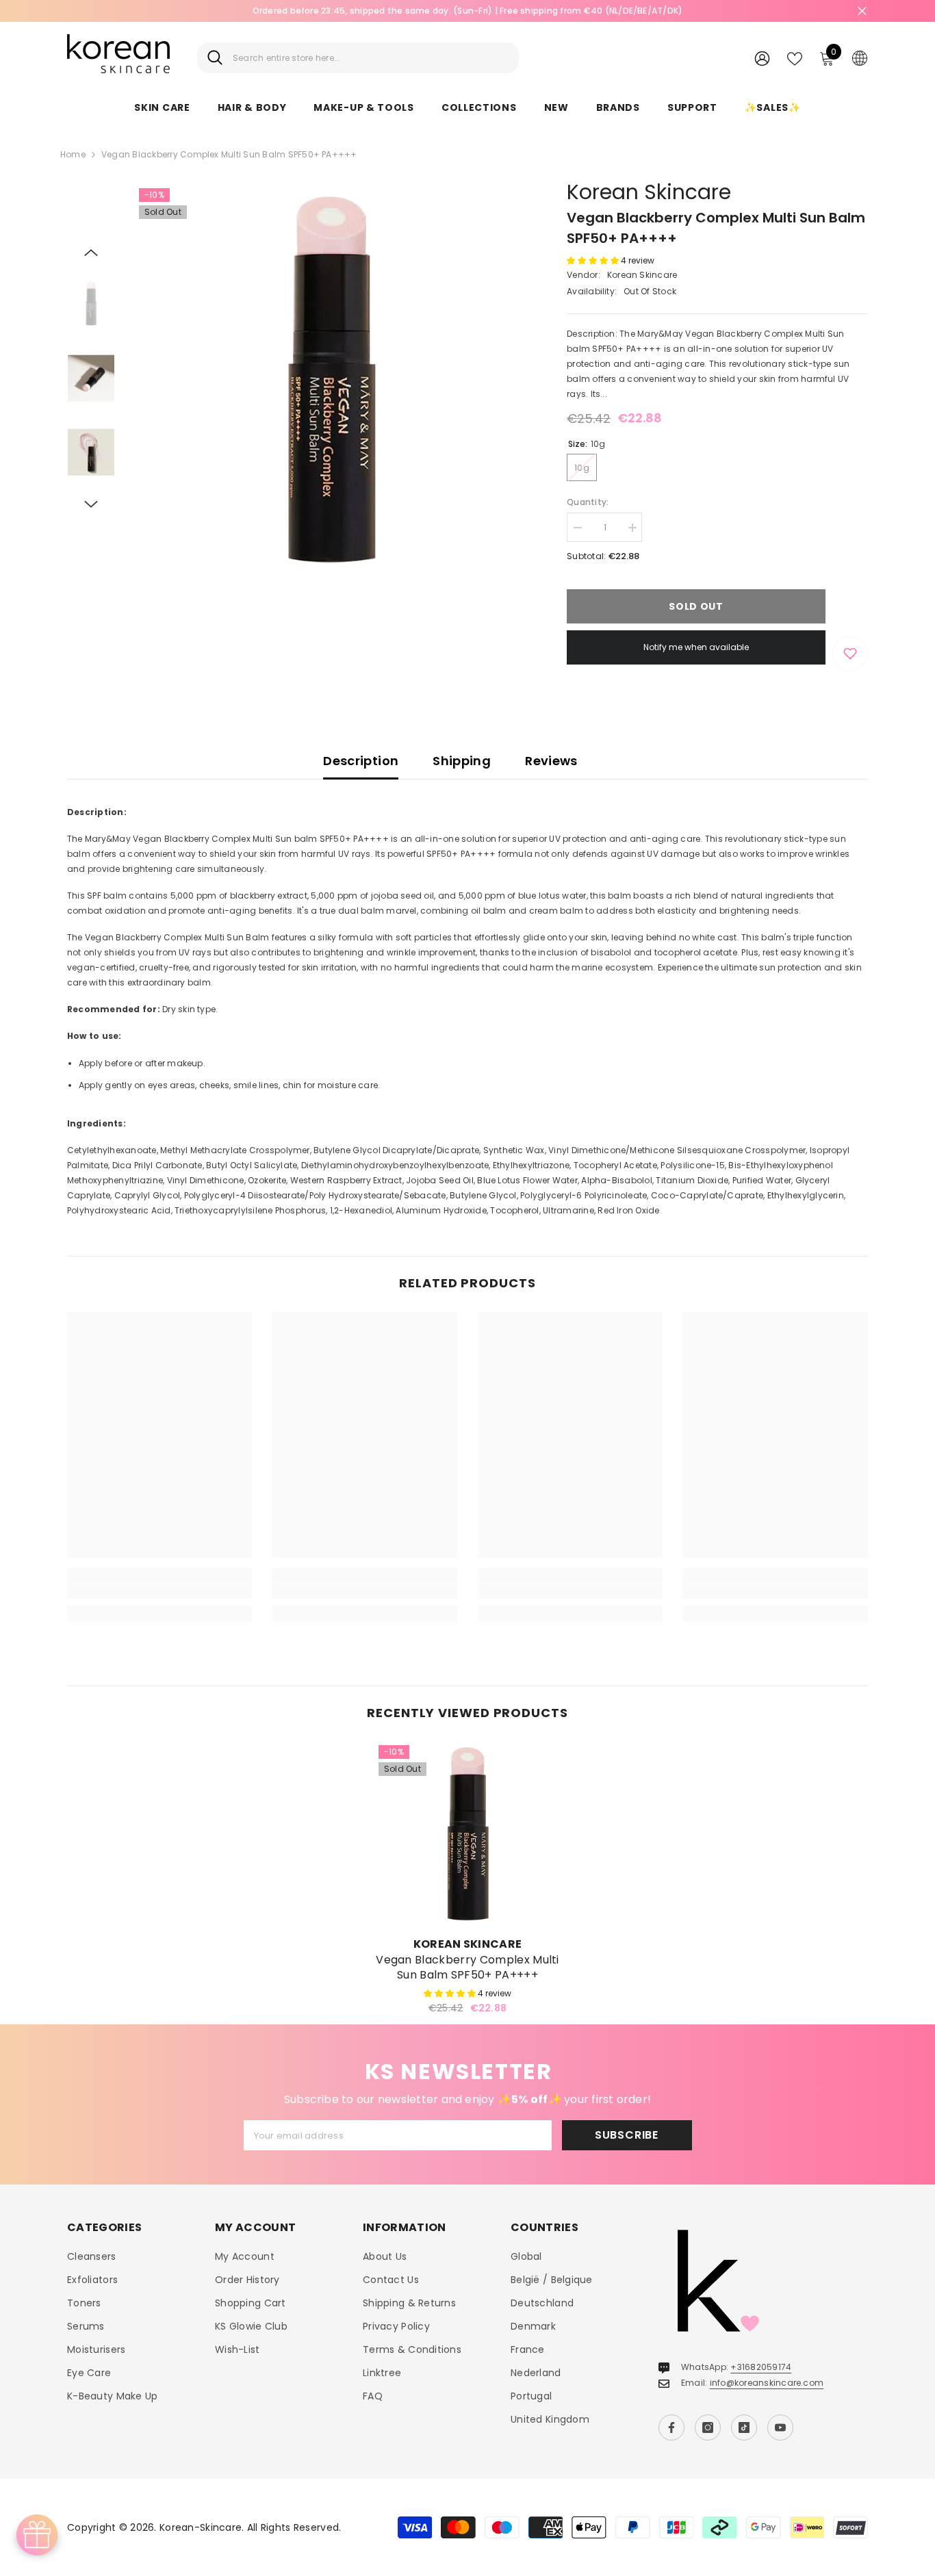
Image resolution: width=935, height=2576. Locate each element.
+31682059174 (761, 2367)
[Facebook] (671, 2427)
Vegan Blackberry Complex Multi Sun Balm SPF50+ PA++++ (467, 1968)
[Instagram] (708, 2427)
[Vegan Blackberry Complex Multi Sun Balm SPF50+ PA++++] (467, 1834)
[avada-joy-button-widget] (37, 2535)
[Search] (358, 58)
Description (361, 761)
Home (73, 154)
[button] (91, 253)
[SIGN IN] (762, 58)
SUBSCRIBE (627, 2135)
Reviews (551, 761)
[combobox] (371, 58)
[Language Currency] (860, 57)
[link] (159, 1591)
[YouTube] (780, 2427)
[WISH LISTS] (795, 57)
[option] (331, 380)
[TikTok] (744, 2427)
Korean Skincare (649, 192)
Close (862, 11)
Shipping (462, 761)
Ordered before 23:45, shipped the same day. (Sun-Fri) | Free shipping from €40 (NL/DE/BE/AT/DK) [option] (468, 11)
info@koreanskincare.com (767, 2383)
